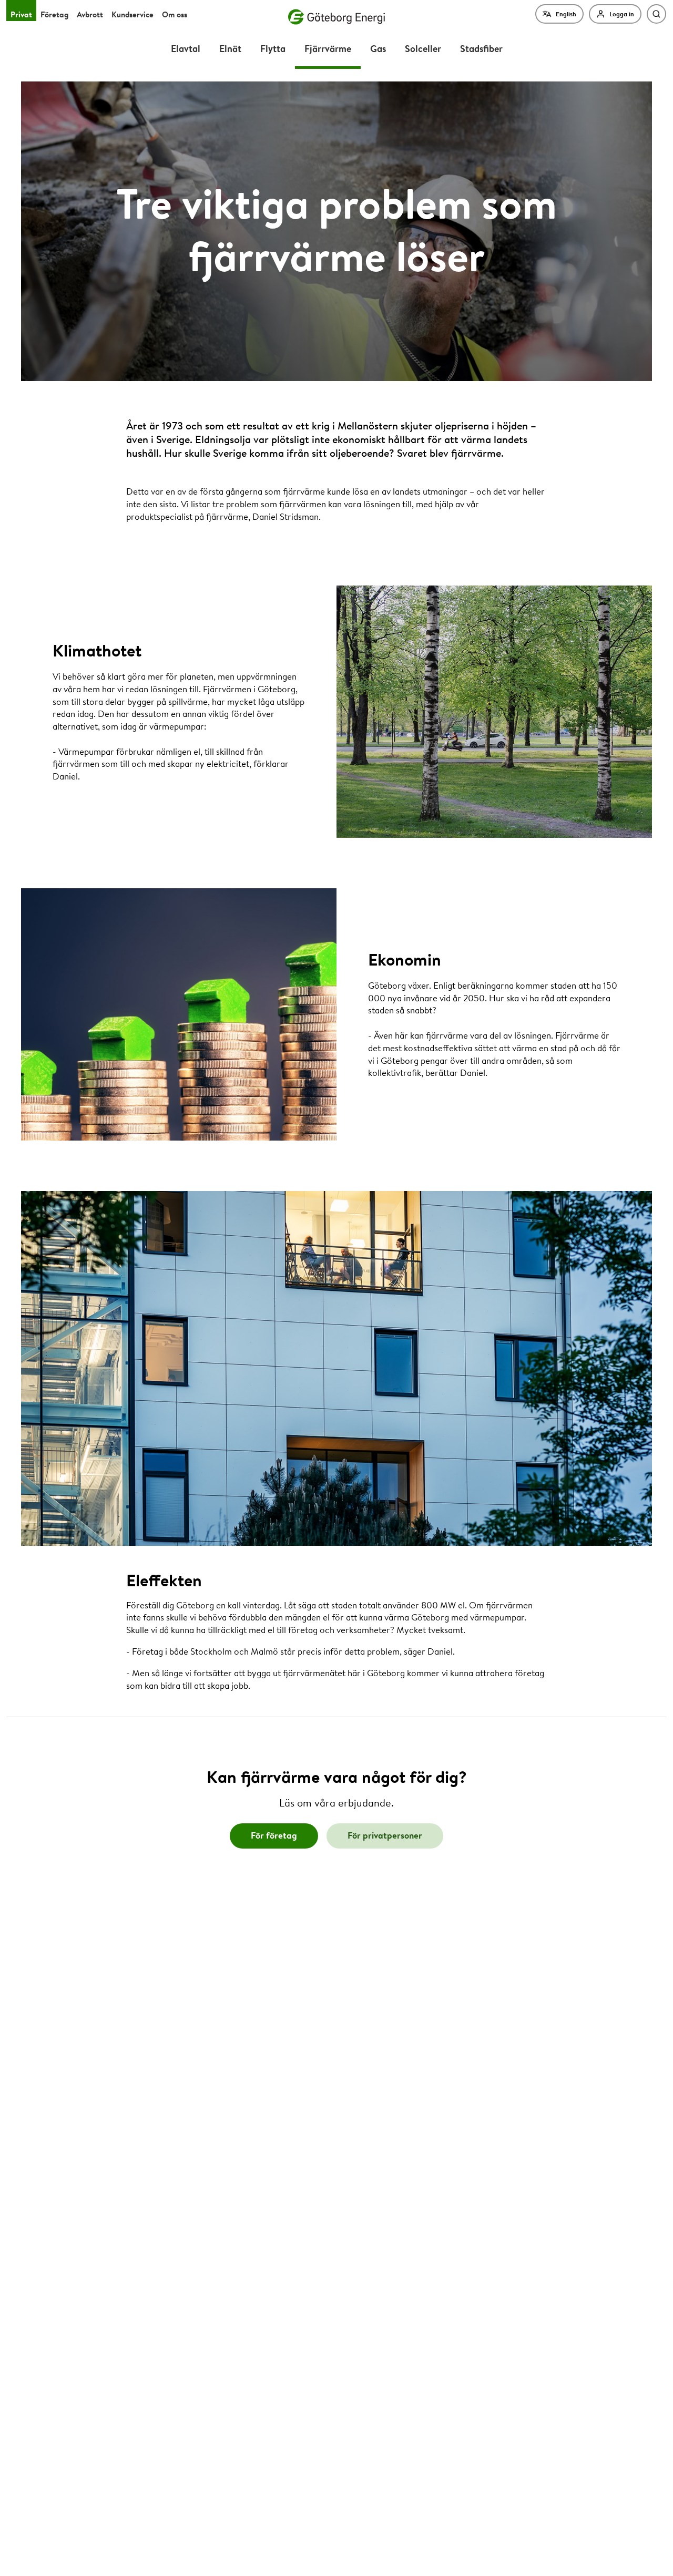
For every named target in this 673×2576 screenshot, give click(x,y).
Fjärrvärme (328, 48)
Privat (21, 14)
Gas (378, 48)
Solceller (423, 48)
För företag (274, 1835)
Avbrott (90, 14)
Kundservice (132, 14)
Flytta (273, 48)
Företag (54, 14)
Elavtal (186, 48)
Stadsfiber (481, 48)
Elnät (230, 48)
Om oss (175, 14)
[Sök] (656, 14)
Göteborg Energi (336, 17)
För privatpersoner (385, 1835)
